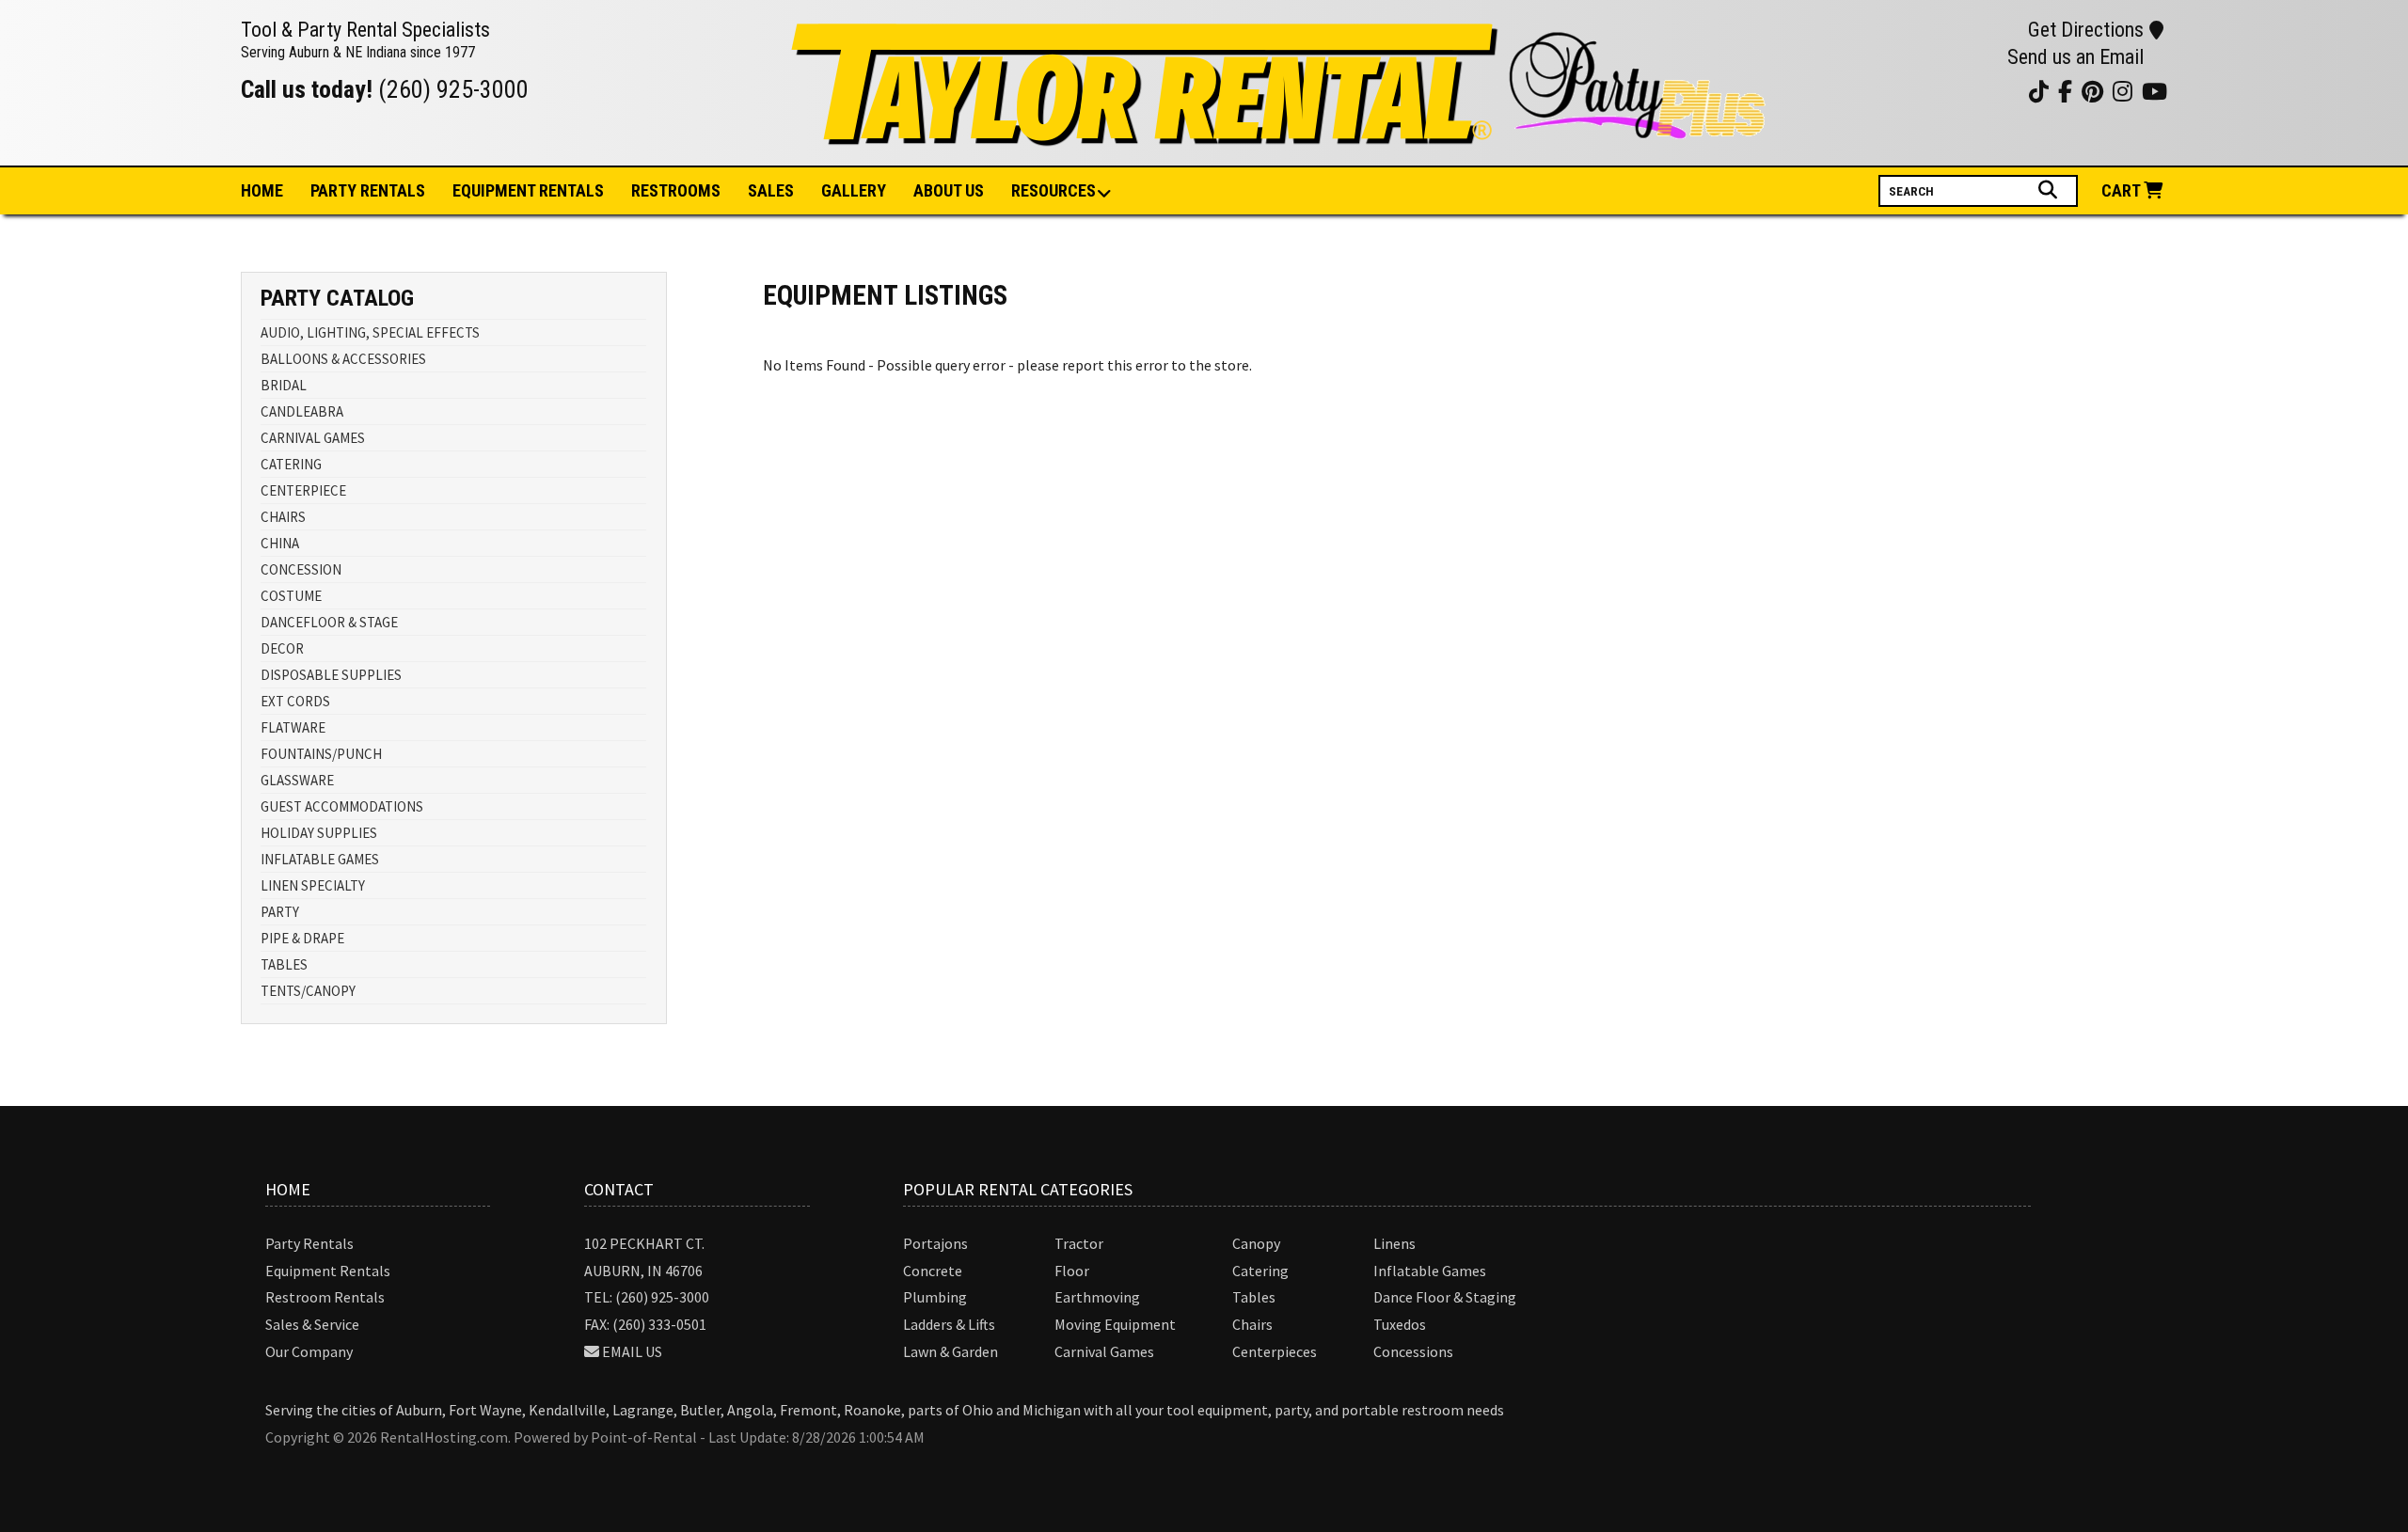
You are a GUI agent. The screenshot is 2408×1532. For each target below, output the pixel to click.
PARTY (280, 912)
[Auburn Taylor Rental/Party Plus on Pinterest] (1961, 91)
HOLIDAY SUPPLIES (319, 833)
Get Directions (2086, 30)
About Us (949, 190)
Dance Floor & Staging (1445, 1297)
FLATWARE (293, 727)
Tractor (1079, 1243)
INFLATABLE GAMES (320, 859)
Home (262, 190)
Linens (1394, 1243)
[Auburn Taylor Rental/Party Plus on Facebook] (1984, 91)
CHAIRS (283, 517)
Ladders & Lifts (949, 1324)
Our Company (309, 1351)
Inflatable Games (1430, 1271)
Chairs (1252, 1324)
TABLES (284, 964)
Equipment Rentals (328, 1271)
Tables (1254, 1297)
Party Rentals (309, 1243)
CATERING (291, 464)
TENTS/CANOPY (308, 991)
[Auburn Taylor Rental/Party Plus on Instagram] (1937, 91)
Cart (2123, 190)
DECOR (282, 648)
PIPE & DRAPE (302, 938)
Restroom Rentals (325, 1297)
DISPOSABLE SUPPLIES (331, 675)
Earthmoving (1097, 1297)
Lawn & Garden (951, 1351)
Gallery (854, 190)
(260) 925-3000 (453, 89)
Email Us (632, 1351)
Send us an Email (2075, 57)
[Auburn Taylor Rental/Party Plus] (1281, 135)
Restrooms (676, 190)
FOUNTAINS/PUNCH (321, 754)
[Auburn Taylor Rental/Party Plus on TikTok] (2008, 91)
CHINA (280, 543)
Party (368, 190)
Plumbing (935, 1297)
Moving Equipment (1115, 1324)
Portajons (935, 1243)
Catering (1260, 1271)
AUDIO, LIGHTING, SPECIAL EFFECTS (370, 332)
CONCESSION (301, 569)
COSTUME (291, 596)
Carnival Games (1104, 1351)
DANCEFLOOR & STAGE (329, 622)
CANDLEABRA (302, 411)
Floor (1072, 1271)
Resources (1053, 190)
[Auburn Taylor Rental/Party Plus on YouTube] (1914, 91)
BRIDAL (284, 385)
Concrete (933, 1271)
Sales (771, 190)
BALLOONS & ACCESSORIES (343, 359)
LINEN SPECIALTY (313, 885)
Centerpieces (1275, 1351)
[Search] (2050, 190)
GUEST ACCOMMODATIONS (342, 806)
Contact (619, 1189)
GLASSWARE (297, 780)
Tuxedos (1400, 1324)
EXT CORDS (295, 701)
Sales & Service (312, 1324)
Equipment (528, 190)
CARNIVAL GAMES (313, 438)
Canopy (1256, 1243)
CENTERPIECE (303, 490)
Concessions (1413, 1351)
